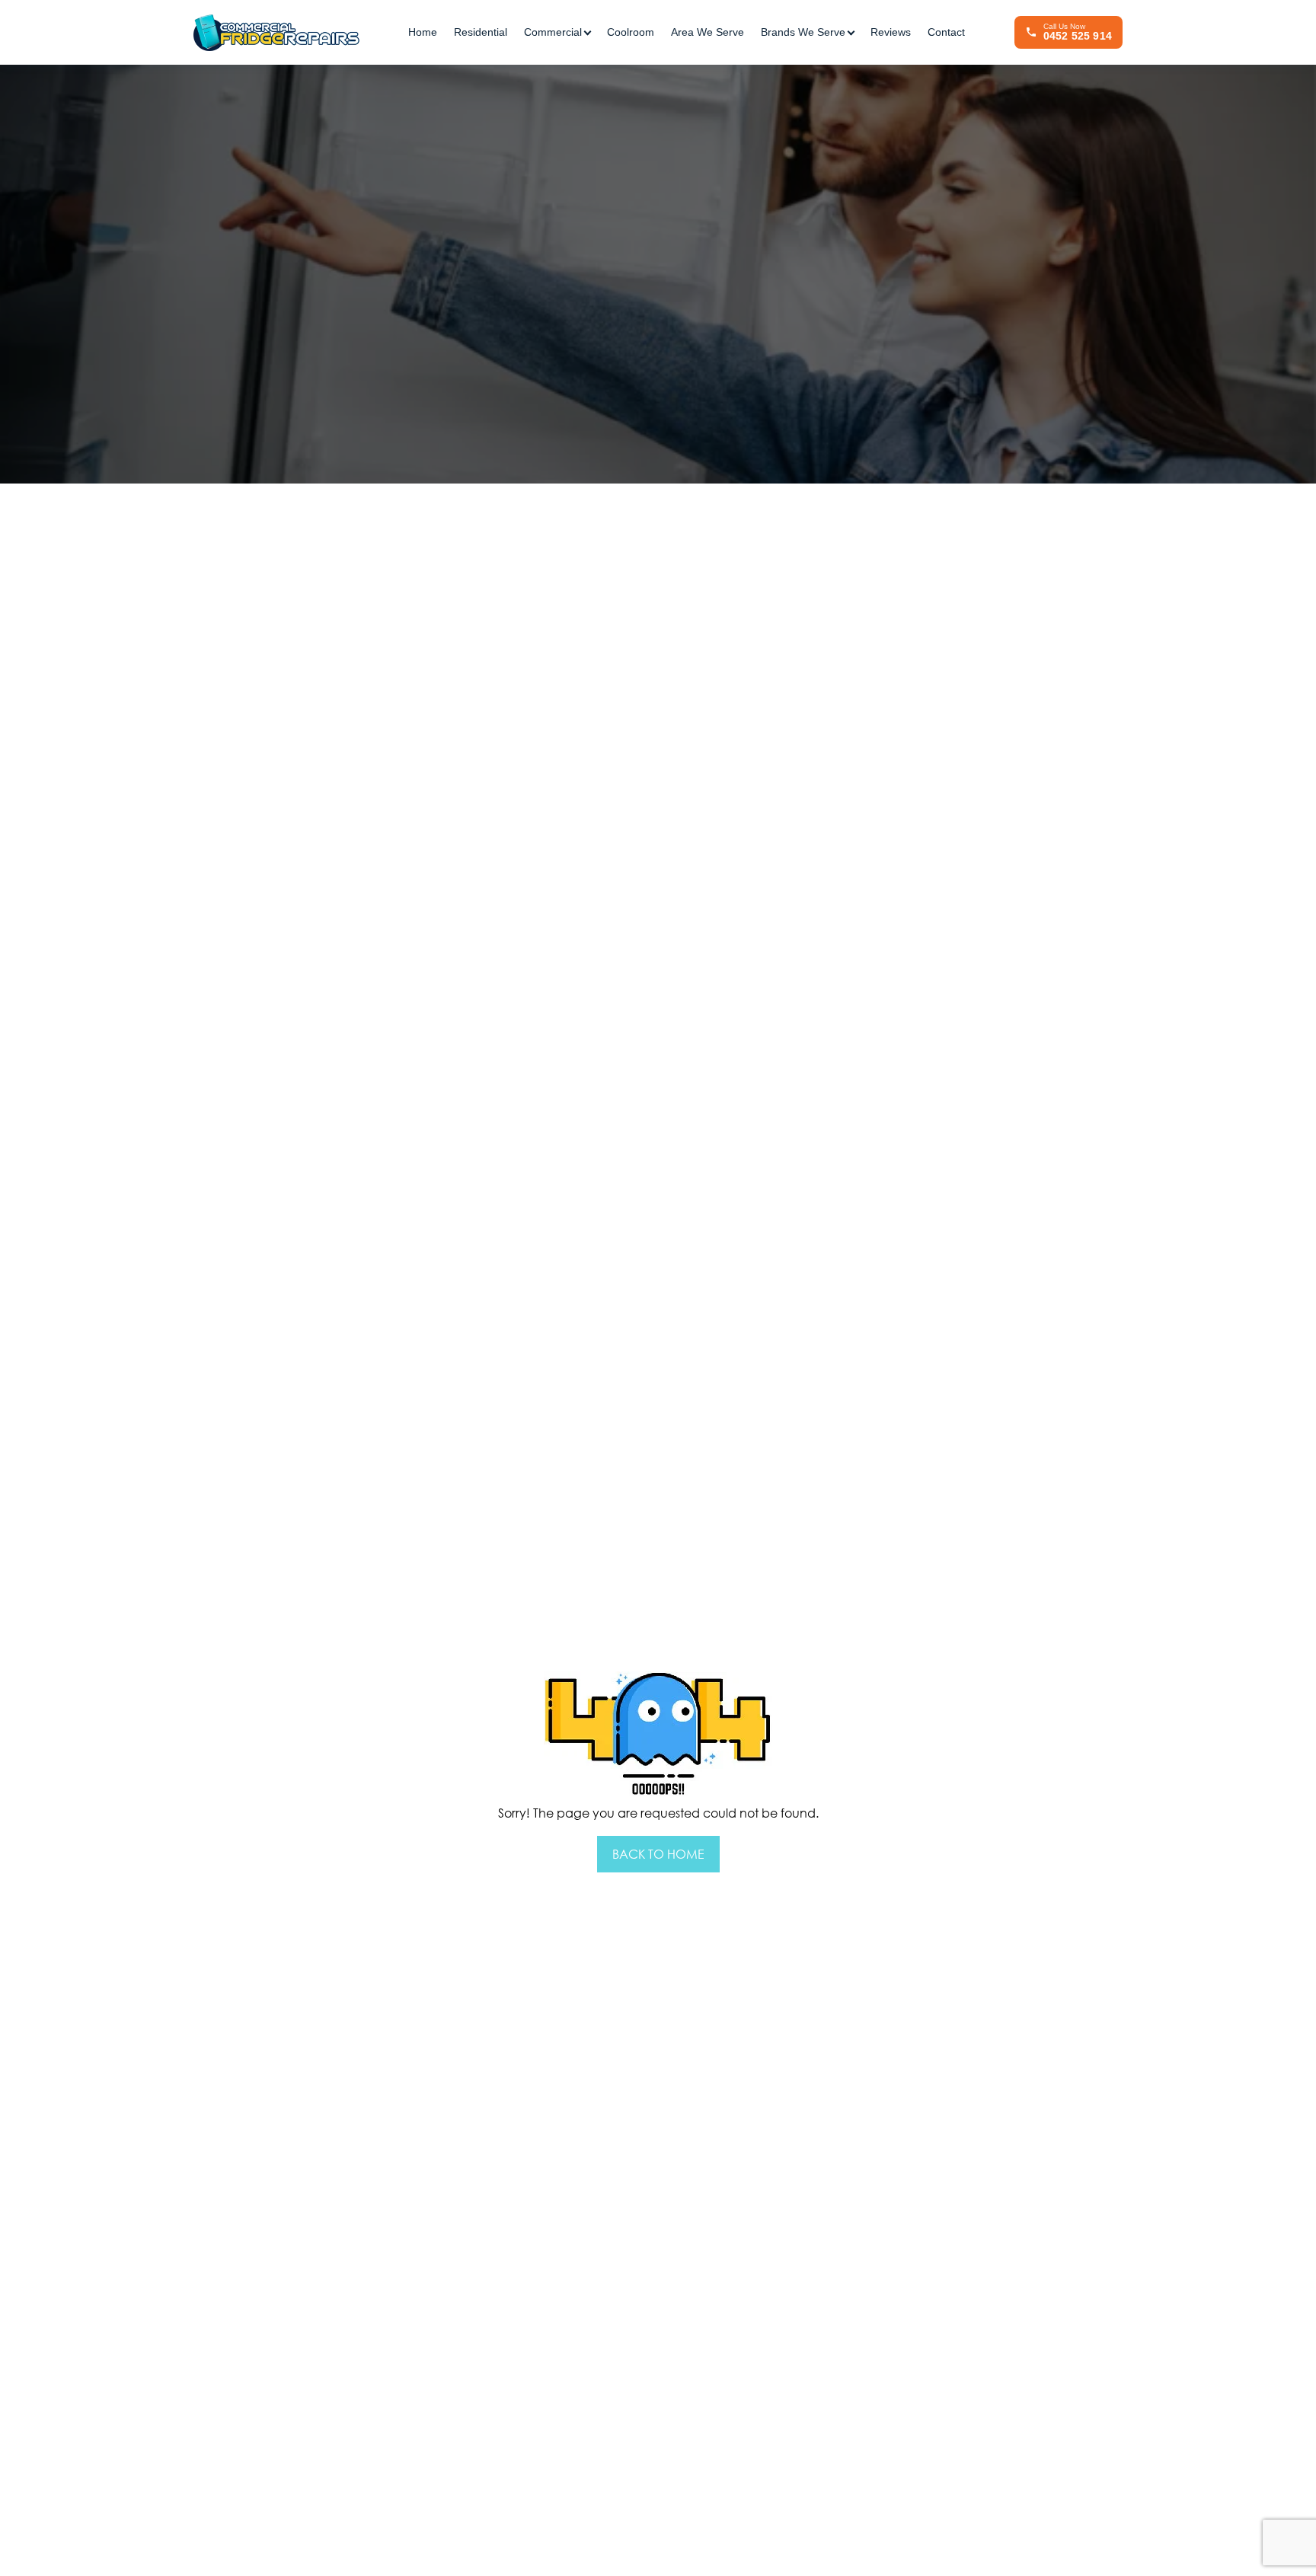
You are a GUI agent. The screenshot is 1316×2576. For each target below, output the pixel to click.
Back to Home (658, 1854)
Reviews (891, 32)
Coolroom (631, 32)
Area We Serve (708, 32)
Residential (481, 32)
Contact (946, 32)
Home (423, 32)
